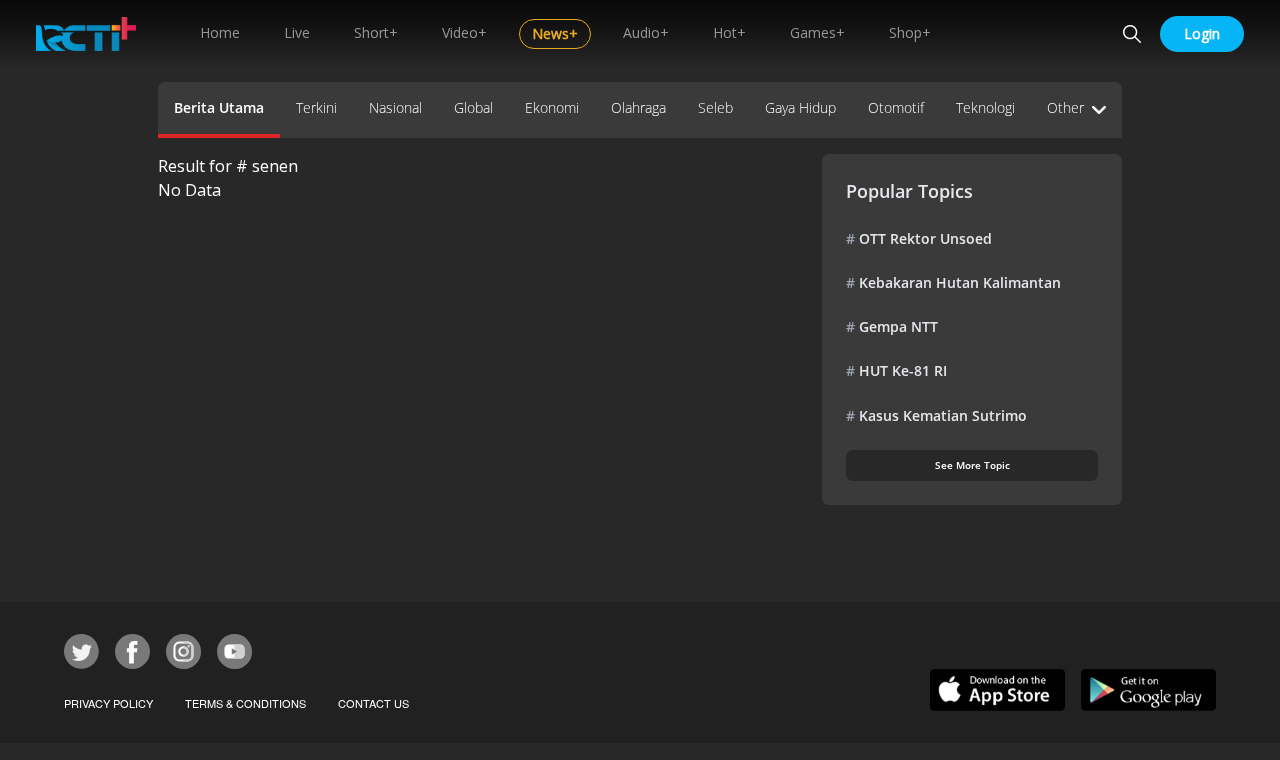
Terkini (316, 107)
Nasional (395, 107)
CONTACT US (373, 703)
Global (473, 107)
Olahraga (638, 107)
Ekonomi (552, 107)
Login (1202, 33)
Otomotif (896, 107)
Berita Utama (219, 107)
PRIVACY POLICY (108, 703)
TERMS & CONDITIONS (245, 703)
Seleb (715, 107)
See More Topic (972, 465)
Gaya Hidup (800, 107)
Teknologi (985, 107)
